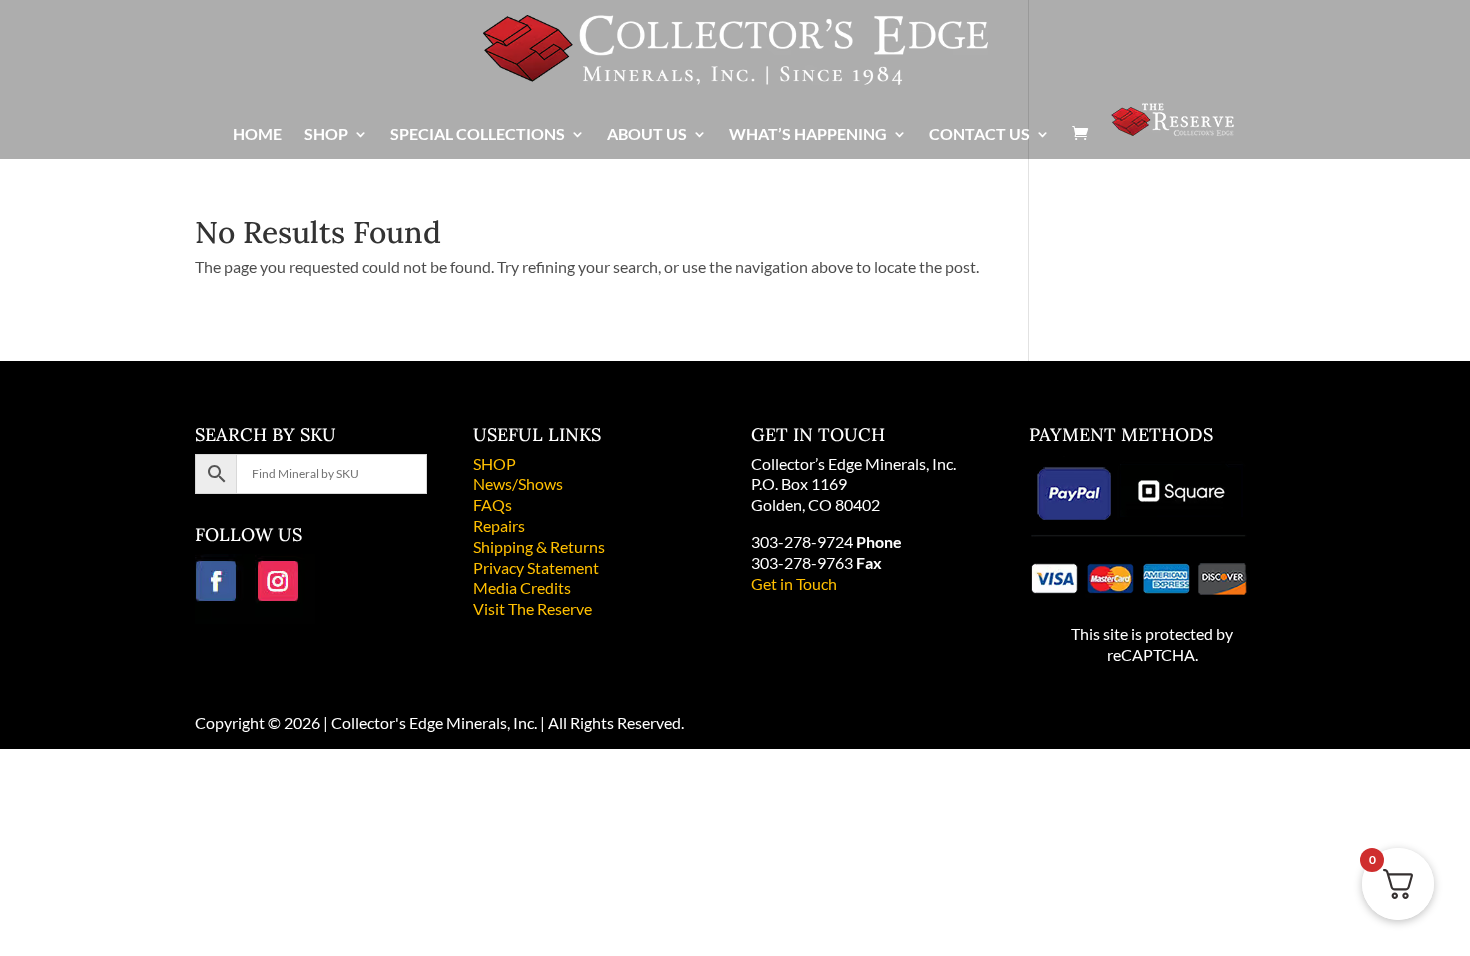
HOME (257, 135)
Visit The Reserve (532, 608)
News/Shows (518, 483)
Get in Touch (794, 583)
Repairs (499, 525)
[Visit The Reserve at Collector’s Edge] (1172, 129)
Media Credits (522, 587)
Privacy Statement (536, 567)
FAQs (492, 504)
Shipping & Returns (539, 546)
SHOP (494, 463)
